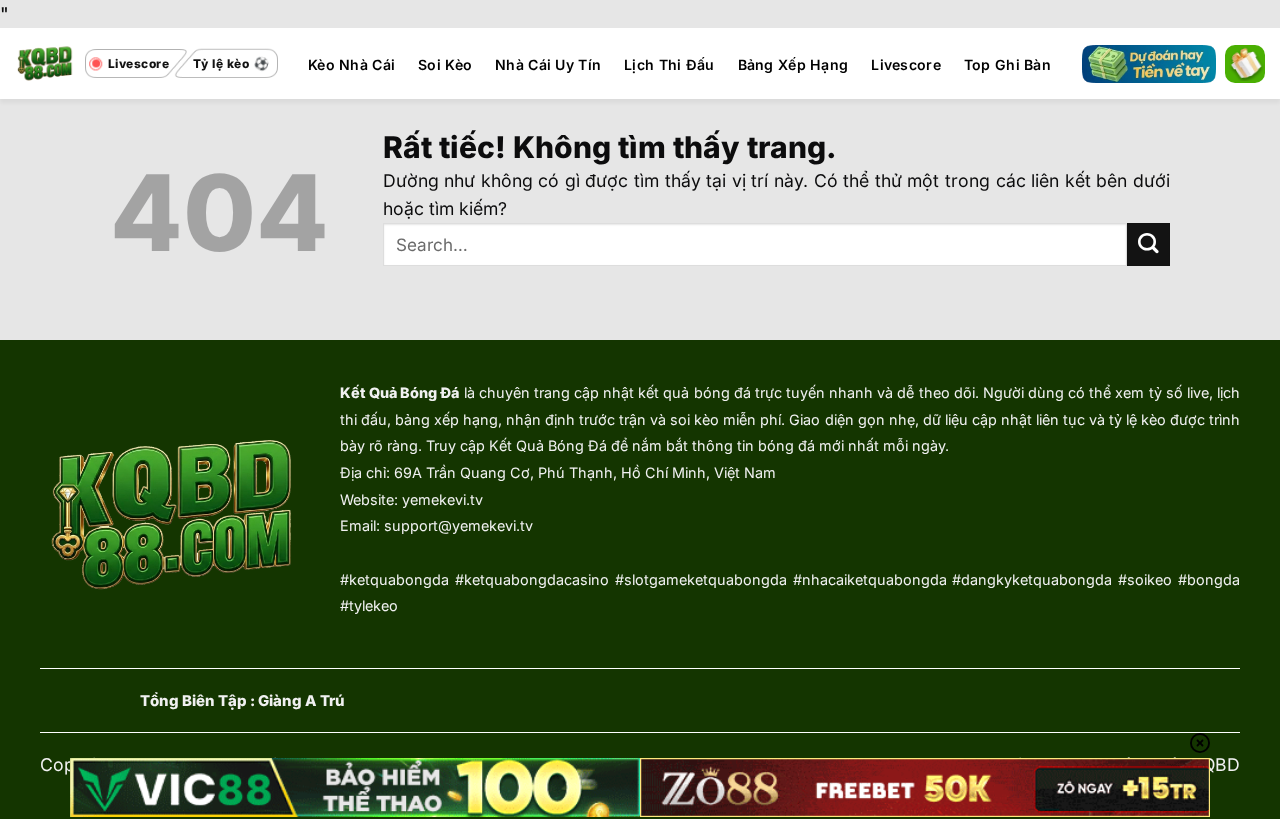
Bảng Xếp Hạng (793, 64)
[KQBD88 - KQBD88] (45, 63)
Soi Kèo (445, 64)
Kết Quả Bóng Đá (399, 392)
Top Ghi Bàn (1007, 64)
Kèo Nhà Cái (351, 64)
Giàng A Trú (301, 701)
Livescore (906, 64)
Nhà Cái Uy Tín (548, 64)
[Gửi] (1148, 244)
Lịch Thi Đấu (669, 64)
